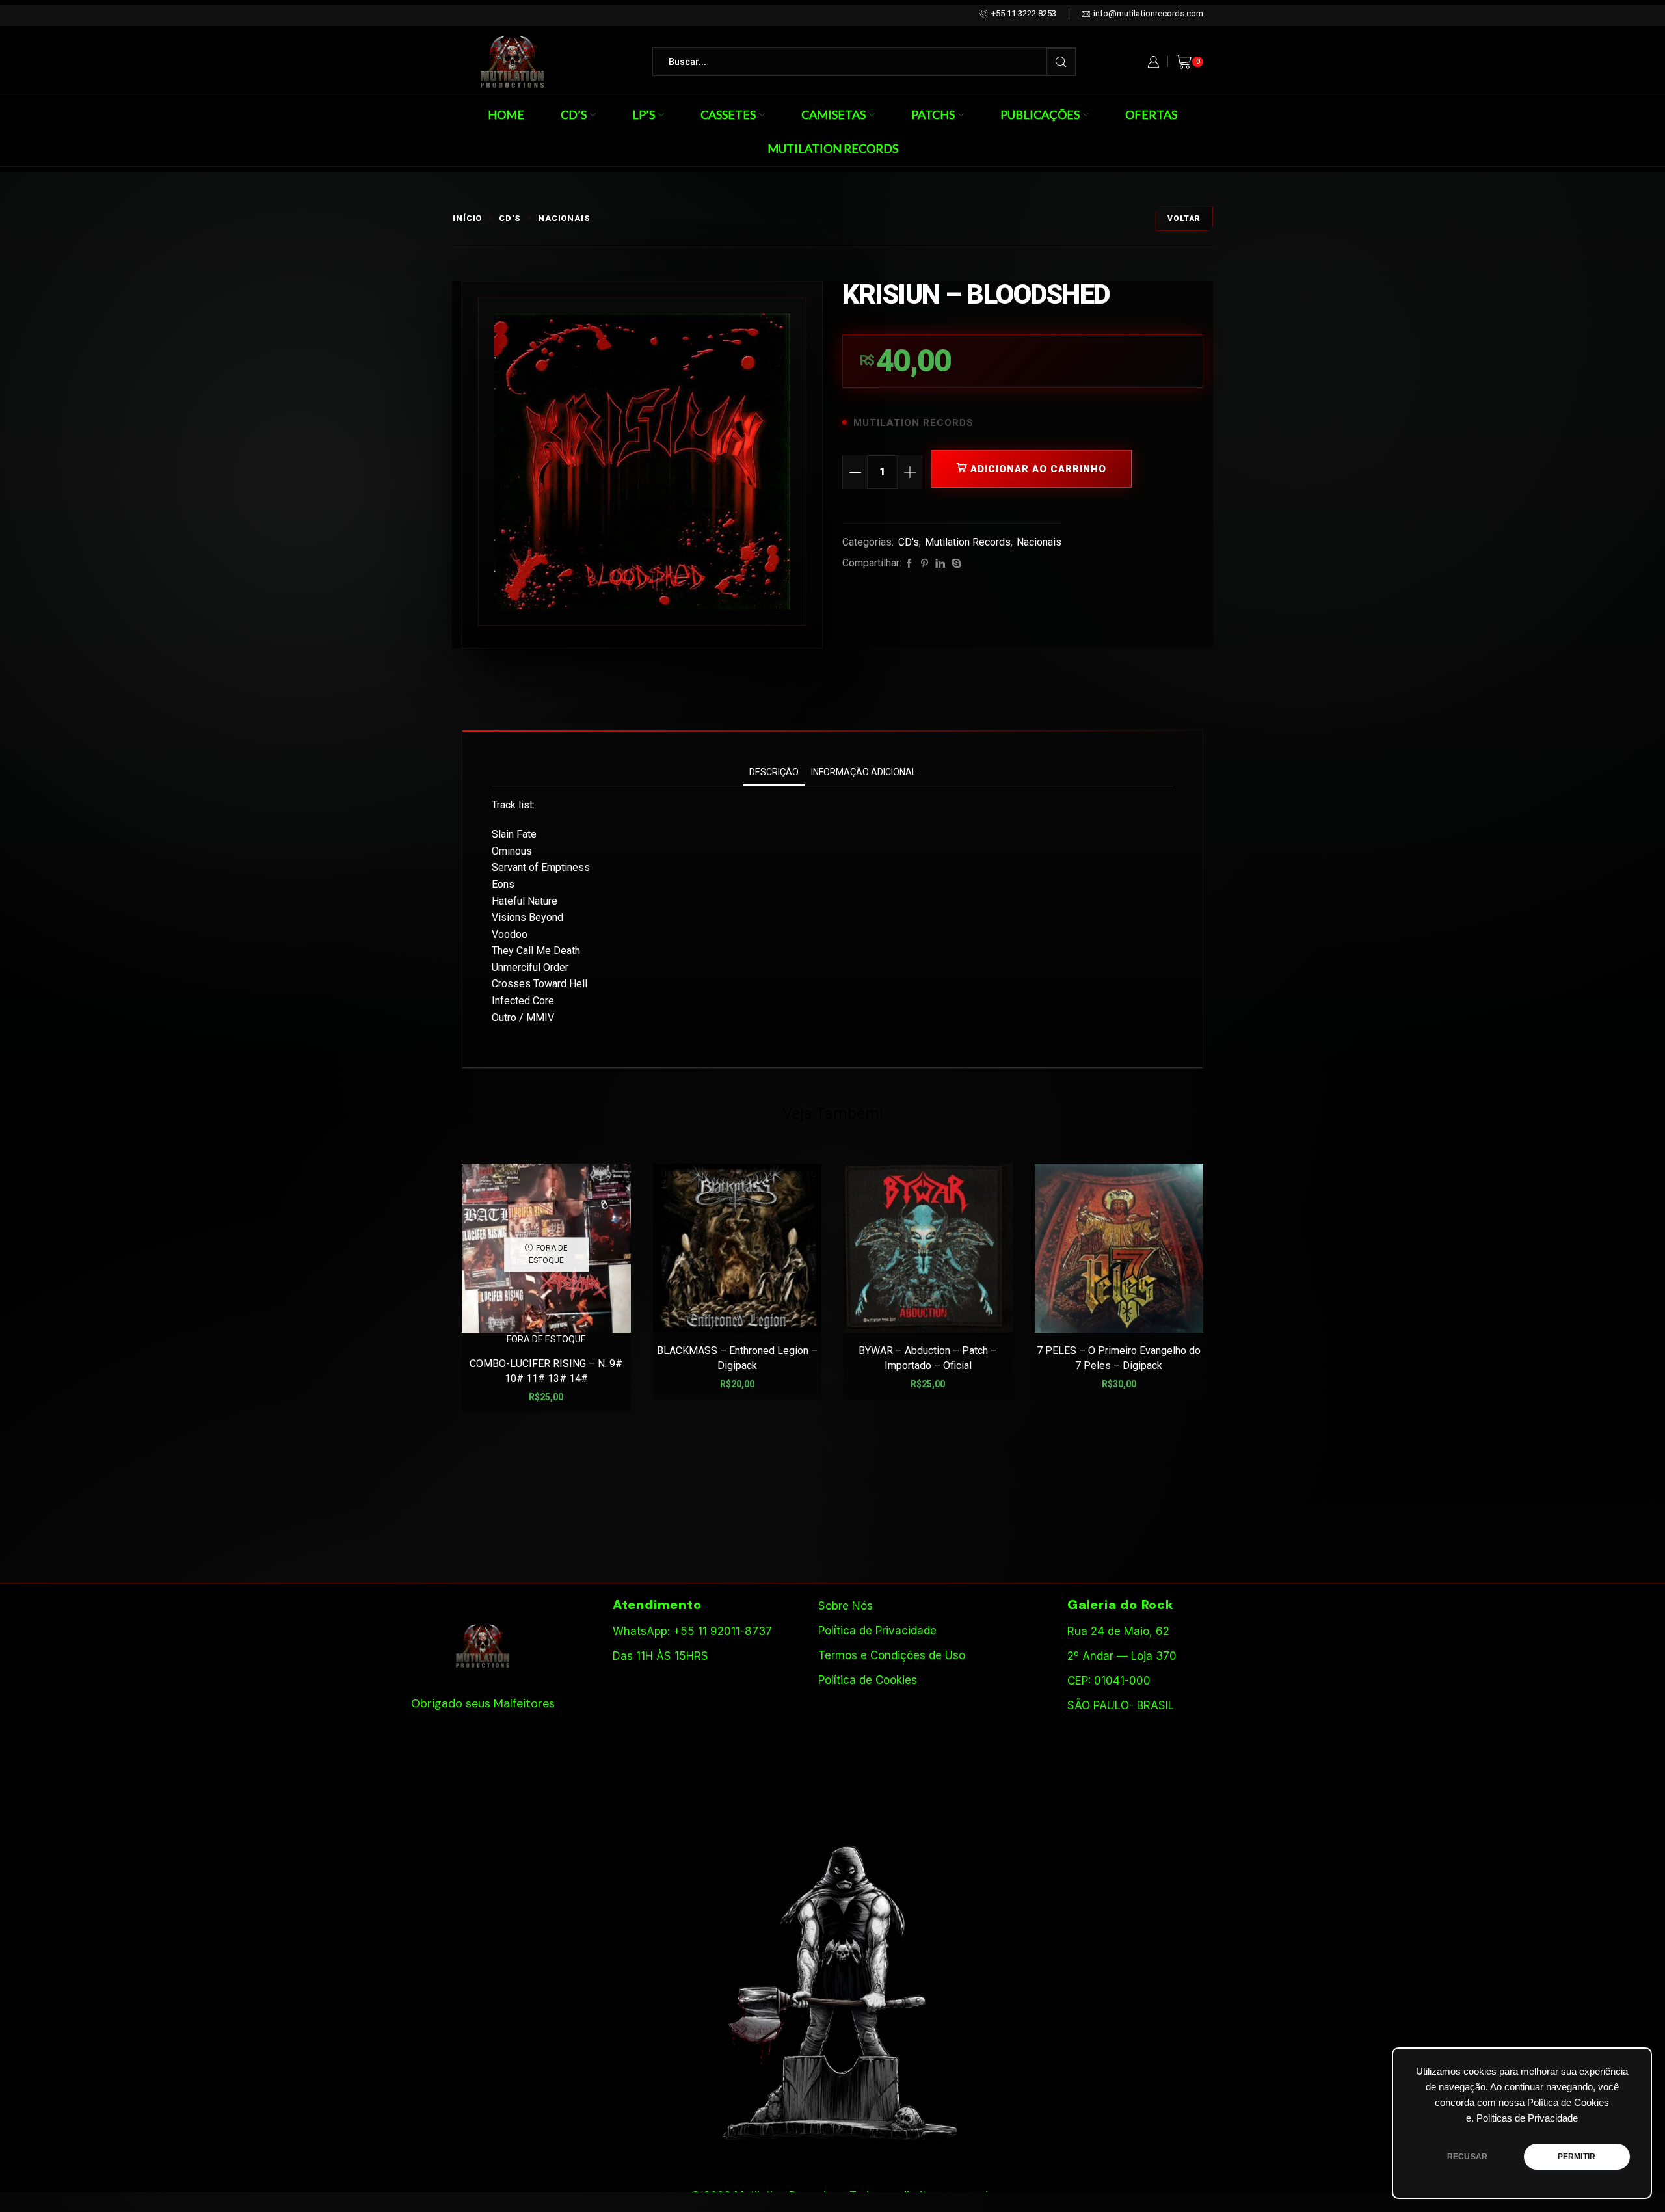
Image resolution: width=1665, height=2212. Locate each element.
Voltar (1184, 219)
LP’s (644, 114)
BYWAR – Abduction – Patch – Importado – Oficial (928, 1358)
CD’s (574, 114)
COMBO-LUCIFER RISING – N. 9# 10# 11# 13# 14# (546, 1371)
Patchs (933, 114)
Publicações (1040, 114)
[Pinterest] (925, 564)
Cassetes (728, 114)
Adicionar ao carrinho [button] (744, 1312)
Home (506, 114)
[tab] (774, 772)
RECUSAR (1467, 2157)
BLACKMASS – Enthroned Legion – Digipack (737, 1358)
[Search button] (1061, 62)
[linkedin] (940, 564)
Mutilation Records (833, 148)
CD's (510, 218)
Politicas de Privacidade (1527, 2118)
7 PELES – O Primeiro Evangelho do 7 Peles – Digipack (1119, 1358)
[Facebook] (909, 564)
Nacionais (564, 218)
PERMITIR (1577, 2157)
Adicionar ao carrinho (1038, 469)
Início (467, 218)
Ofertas (1151, 114)
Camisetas (833, 114)
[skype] (955, 564)
